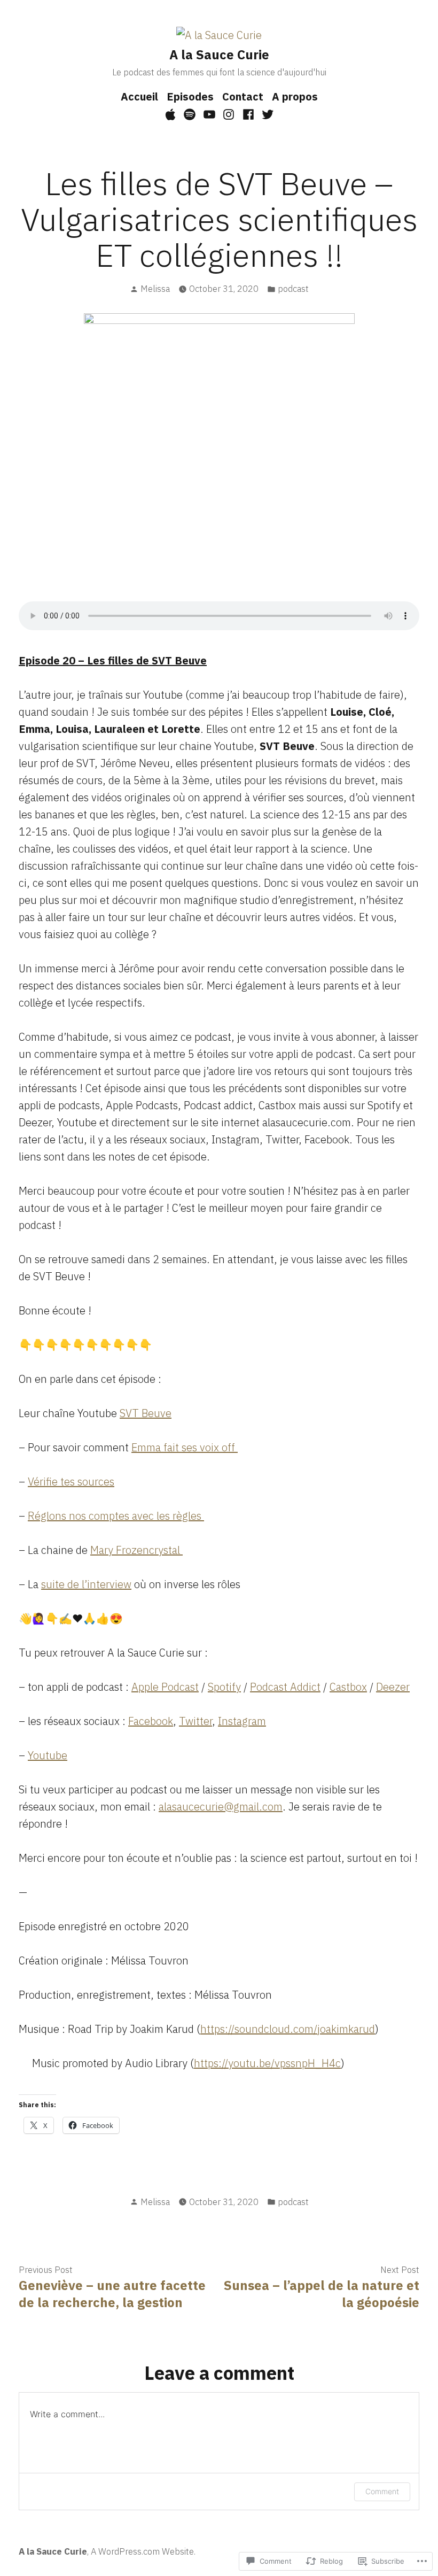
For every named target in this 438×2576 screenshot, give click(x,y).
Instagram (242, 1721)
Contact (243, 96)
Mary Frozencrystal (136, 1550)
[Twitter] (266, 114)
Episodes (190, 96)
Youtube (48, 1755)
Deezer (393, 1687)
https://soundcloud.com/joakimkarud (288, 2029)
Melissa (155, 289)
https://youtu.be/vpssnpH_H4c (267, 2063)
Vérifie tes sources (71, 1482)
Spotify (224, 1687)
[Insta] (229, 114)
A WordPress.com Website (142, 2551)
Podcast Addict (285, 1687)
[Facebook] (249, 114)
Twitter (195, 1721)
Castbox (348, 1687)
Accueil (139, 96)
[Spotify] (190, 114)
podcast (293, 289)
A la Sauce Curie (219, 55)
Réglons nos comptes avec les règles (116, 1516)
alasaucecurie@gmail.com (221, 1807)
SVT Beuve (146, 1413)
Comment (382, 2491)
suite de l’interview (86, 1584)
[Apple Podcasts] (172, 114)
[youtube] (209, 114)
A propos (295, 96)
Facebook (151, 1721)
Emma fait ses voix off (185, 1447)
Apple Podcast (165, 1687)
